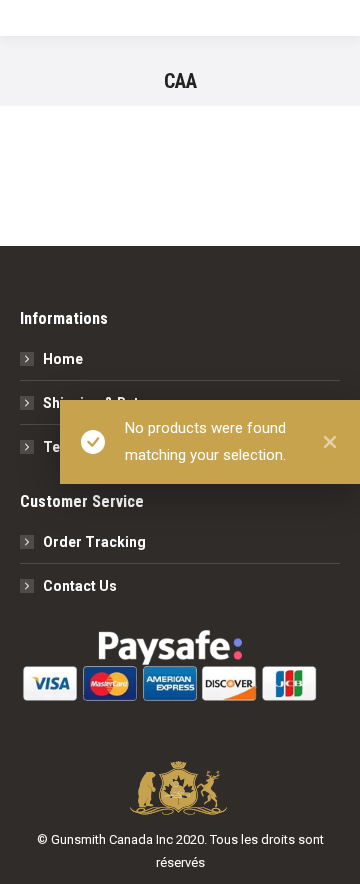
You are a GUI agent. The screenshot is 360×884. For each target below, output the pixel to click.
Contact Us (80, 586)
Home (63, 359)
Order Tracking (94, 542)
